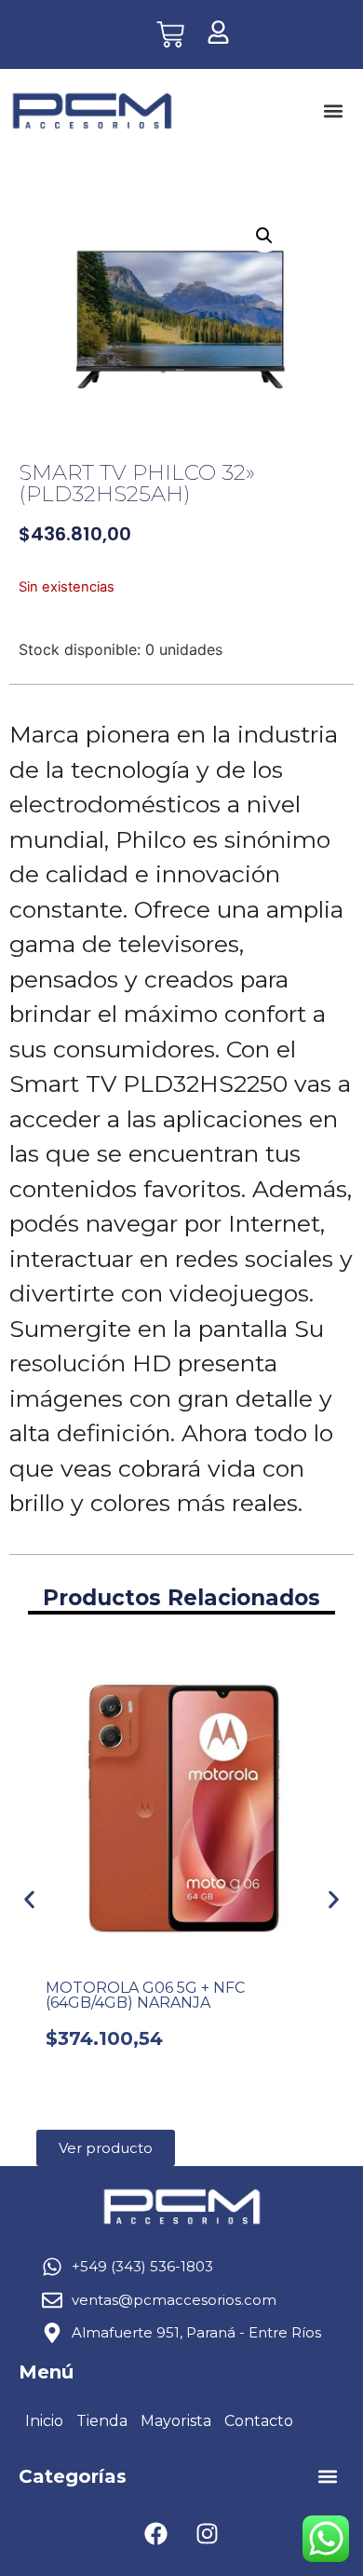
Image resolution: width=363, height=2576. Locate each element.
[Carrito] (170, 34)
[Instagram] (208, 2534)
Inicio (44, 2421)
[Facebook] (156, 2534)
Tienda (102, 2421)
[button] (333, 111)
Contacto (259, 2421)
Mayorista (176, 2421)
